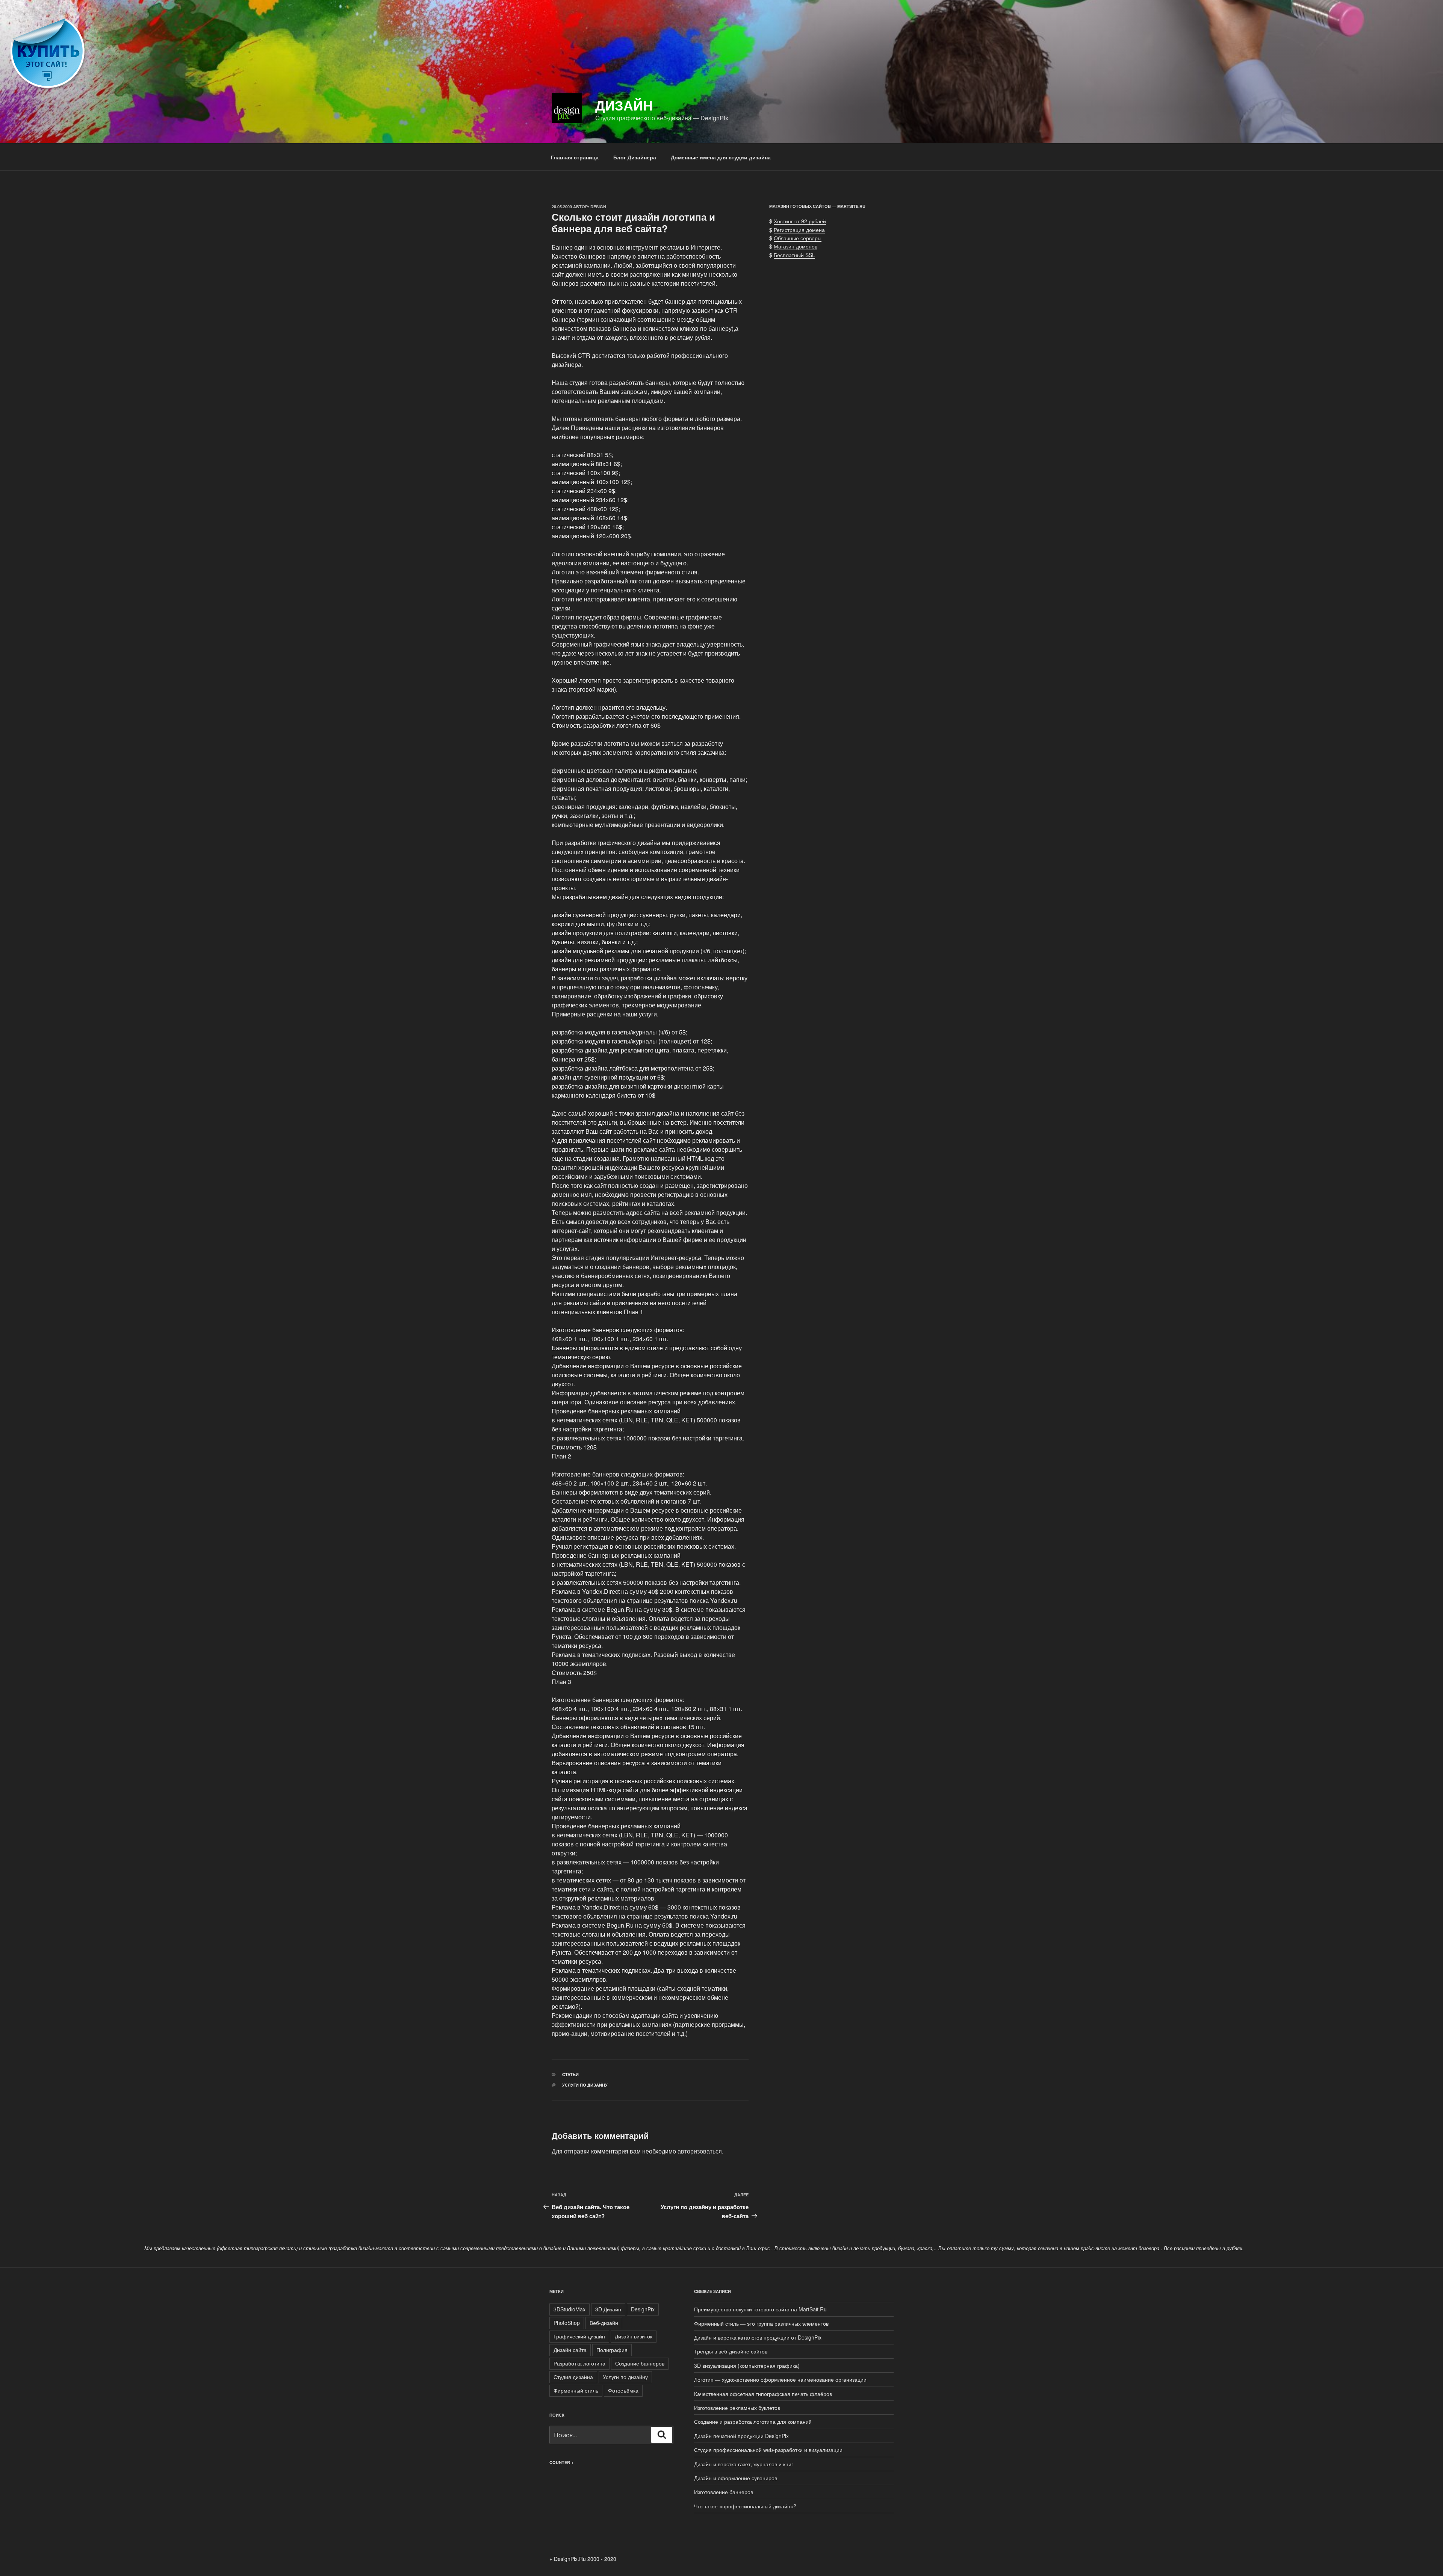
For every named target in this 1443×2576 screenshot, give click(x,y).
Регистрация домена (799, 230)
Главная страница (575, 157)
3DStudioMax (569, 2309)
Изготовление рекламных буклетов (737, 2408)
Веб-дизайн (604, 2323)
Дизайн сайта (570, 2350)
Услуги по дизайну (585, 2085)
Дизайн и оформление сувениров (736, 2478)
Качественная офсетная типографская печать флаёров (763, 2394)
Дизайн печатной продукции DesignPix (741, 2436)
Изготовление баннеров (724, 2492)
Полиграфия (612, 2350)
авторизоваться (700, 2151)
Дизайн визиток (634, 2336)
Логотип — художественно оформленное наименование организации (780, 2379)
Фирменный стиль (576, 2390)
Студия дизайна (573, 2377)
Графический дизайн (579, 2336)
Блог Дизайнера (635, 157)
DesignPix (643, 2309)
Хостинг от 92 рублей (800, 221)
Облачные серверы (798, 238)
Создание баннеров (640, 2363)
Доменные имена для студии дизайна (721, 157)
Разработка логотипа (579, 2363)
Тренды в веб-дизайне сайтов (731, 2351)
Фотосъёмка (623, 2390)
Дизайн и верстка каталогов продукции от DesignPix (758, 2337)
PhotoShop (567, 2323)
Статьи (570, 2074)
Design (598, 207)
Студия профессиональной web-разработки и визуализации (768, 2450)
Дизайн (624, 105)
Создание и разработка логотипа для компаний (753, 2422)
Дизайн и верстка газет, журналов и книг (744, 2464)
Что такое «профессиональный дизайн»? (745, 2506)
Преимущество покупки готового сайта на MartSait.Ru (760, 2309)
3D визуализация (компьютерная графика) (747, 2365)
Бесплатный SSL (794, 255)
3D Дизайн (608, 2309)
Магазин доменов (796, 246)
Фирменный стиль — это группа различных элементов (761, 2323)
